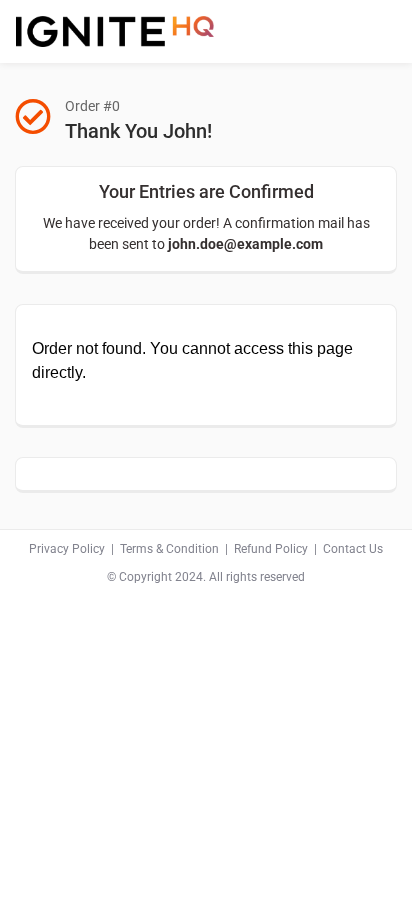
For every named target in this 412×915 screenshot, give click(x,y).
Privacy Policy (67, 549)
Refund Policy (271, 549)
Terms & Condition (169, 549)
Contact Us (353, 549)
